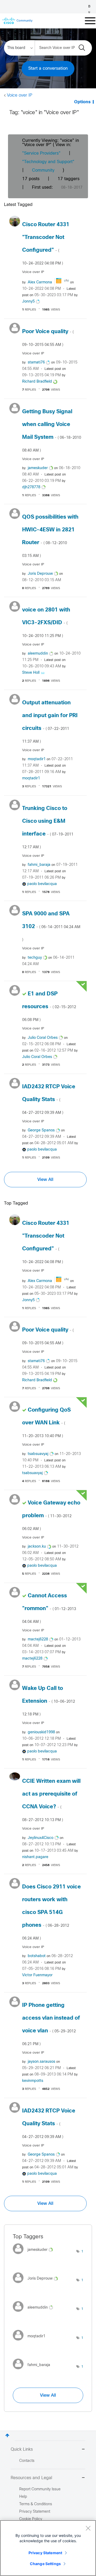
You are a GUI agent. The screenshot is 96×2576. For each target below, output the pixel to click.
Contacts (27, 2461)
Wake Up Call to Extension (49, 1701)
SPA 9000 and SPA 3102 (51, 927)
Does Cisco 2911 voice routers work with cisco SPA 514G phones (51, 1912)
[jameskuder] (35, 2255)
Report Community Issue (40, 2489)
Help (23, 2497)
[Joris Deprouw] (37, 2284)
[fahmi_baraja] (33, 2371)
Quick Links (22, 2449)
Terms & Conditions (36, 2504)
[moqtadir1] (31, 2342)
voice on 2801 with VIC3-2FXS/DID (46, 623)
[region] (48, 2548)
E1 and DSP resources (49, 1007)
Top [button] (7, 2435)
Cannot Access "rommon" (49, 1609)
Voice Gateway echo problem (51, 1516)
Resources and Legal (31, 2478)
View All (45, 1180)
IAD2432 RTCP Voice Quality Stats (49, 1099)
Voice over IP (20, 95)
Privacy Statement (45, 2553)
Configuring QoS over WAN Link (46, 1423)
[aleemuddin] (35, 2313)
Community (43, 170)
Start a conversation (48, 69)
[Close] (88, 2528)
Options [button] (82, 102)
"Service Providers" (41, 153)
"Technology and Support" (48, 162)
